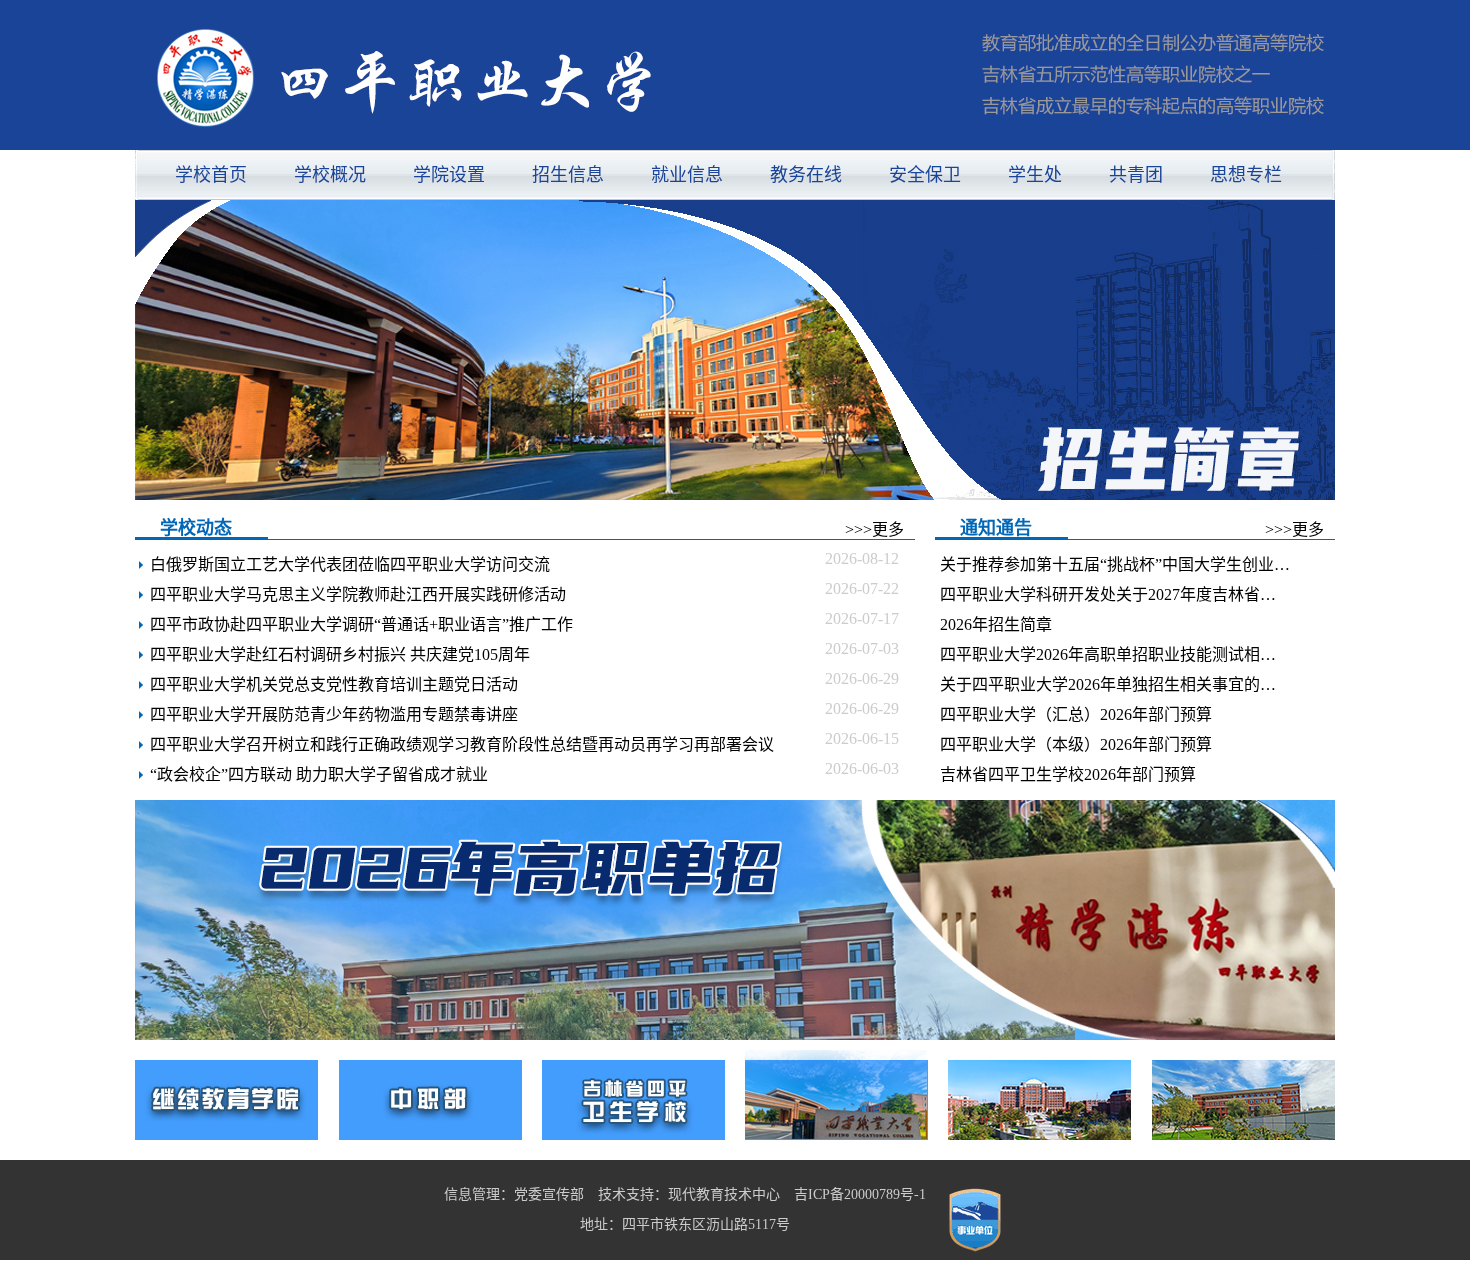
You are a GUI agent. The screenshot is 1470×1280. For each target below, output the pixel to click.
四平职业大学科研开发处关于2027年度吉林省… (1108, 594)
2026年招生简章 (996, 624)
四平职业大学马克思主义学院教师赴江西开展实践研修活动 (358, 594)
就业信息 (687, 175)
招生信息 (568, 175)
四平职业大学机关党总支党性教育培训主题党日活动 (334, 684)
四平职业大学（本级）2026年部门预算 (1076, 744)
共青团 (1136, 175)
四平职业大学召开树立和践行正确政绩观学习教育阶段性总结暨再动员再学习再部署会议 (462, 744)
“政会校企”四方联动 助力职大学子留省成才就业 (319, 774)
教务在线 (806, 175)
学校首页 (211, 175)
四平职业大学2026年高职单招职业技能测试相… (1108, 654)
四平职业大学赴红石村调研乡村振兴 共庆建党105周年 (340, 654)
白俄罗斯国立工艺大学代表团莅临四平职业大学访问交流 (350, 564)
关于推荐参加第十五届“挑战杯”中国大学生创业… (1115, 564)
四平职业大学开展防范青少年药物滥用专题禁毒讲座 (334, 714)
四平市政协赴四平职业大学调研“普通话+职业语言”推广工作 (361, 624)
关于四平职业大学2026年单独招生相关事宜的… (1108, 684)
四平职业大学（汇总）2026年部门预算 (1076, 714)
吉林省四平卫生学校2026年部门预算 (1068, 774)
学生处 (1035, 175)
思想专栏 (1246, 175)
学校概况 (330, 175)
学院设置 (449, 175)
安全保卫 (925, 175)
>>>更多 (874, 529)
